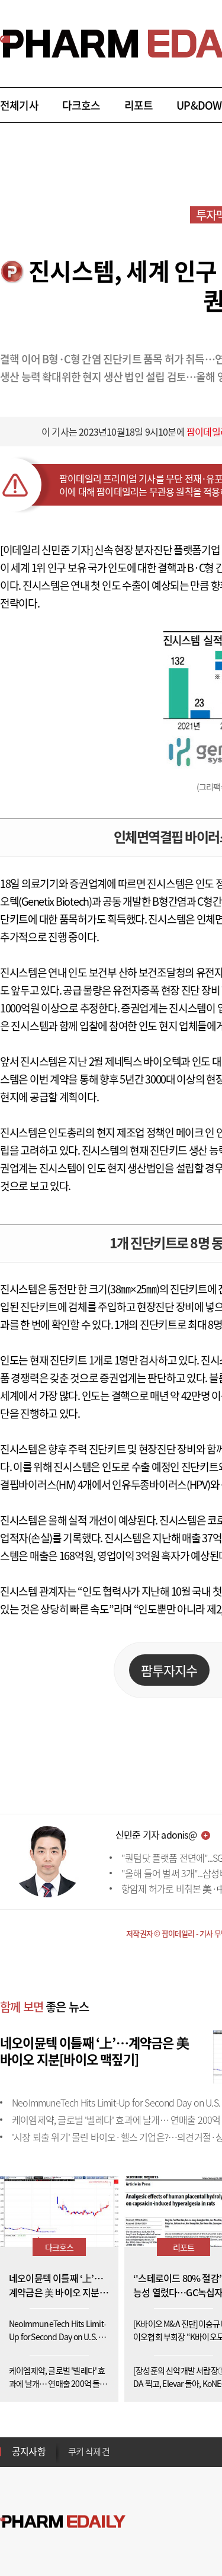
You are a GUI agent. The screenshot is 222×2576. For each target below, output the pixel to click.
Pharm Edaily (63, 2522)
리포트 (139, 105)
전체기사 (19, 105)
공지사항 (29, 2451)
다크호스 (81, 105)
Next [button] (72, 2459)
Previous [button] (72, 2444)
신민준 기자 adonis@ (156, 1834)
